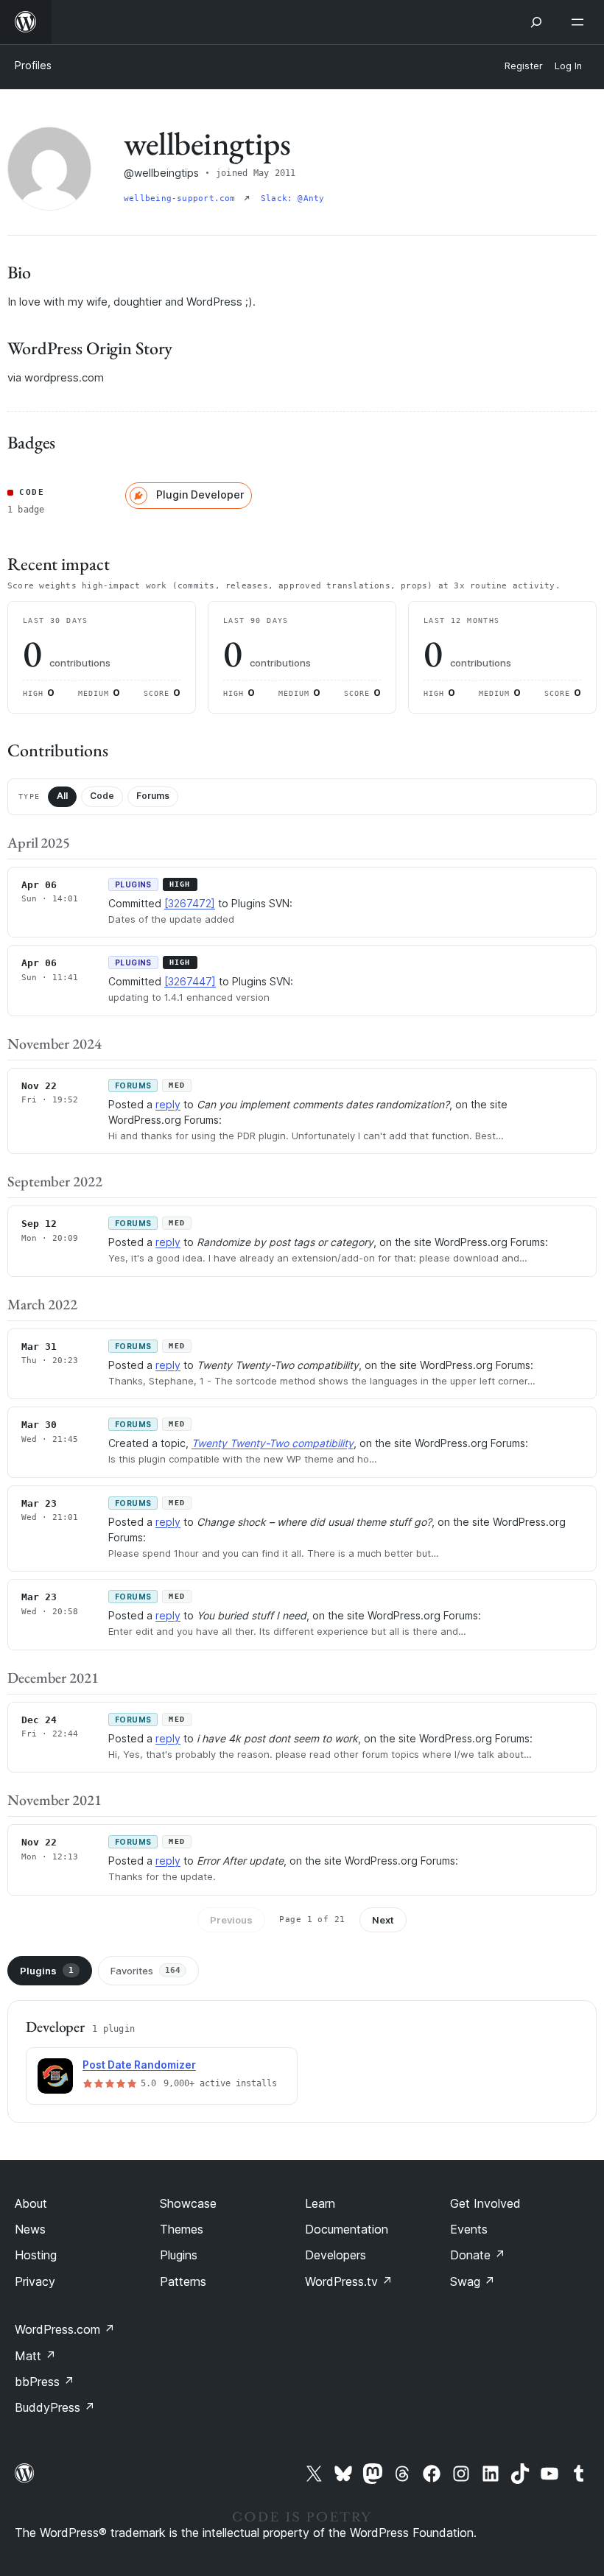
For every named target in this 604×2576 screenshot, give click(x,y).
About (31, 2203)
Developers (336, 2255)
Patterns (183, 2281)
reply (168, 1104)
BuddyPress (55, 2407)
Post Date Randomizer (139, 2065)
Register (524, 66)
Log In (568, 66)
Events (469, 2229)
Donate (478, 2255)
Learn (320, 2203)
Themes (182, 2229)
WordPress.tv (349, 2281)
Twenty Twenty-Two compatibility (273, 1443)
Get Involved (485, 2203)
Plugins (47, 1971)
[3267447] (190, 981)
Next (383, 1920)
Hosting (36, 2255)
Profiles (33, 65)
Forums (153, 796)
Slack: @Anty (293, 198)
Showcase (188, 2203)
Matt (35, 2356)
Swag (473, 2281)
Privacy (35, 2281)
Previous (231, 1920)
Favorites (145, 1971)
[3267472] (190, 903)
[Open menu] (580, 22)
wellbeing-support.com (182, 198)
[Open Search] (536, 22)
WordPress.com (65, 2329)
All (62, 796)
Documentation (347, 2229)
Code (102, 796)
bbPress (45, 2382)
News (30, 2229)
